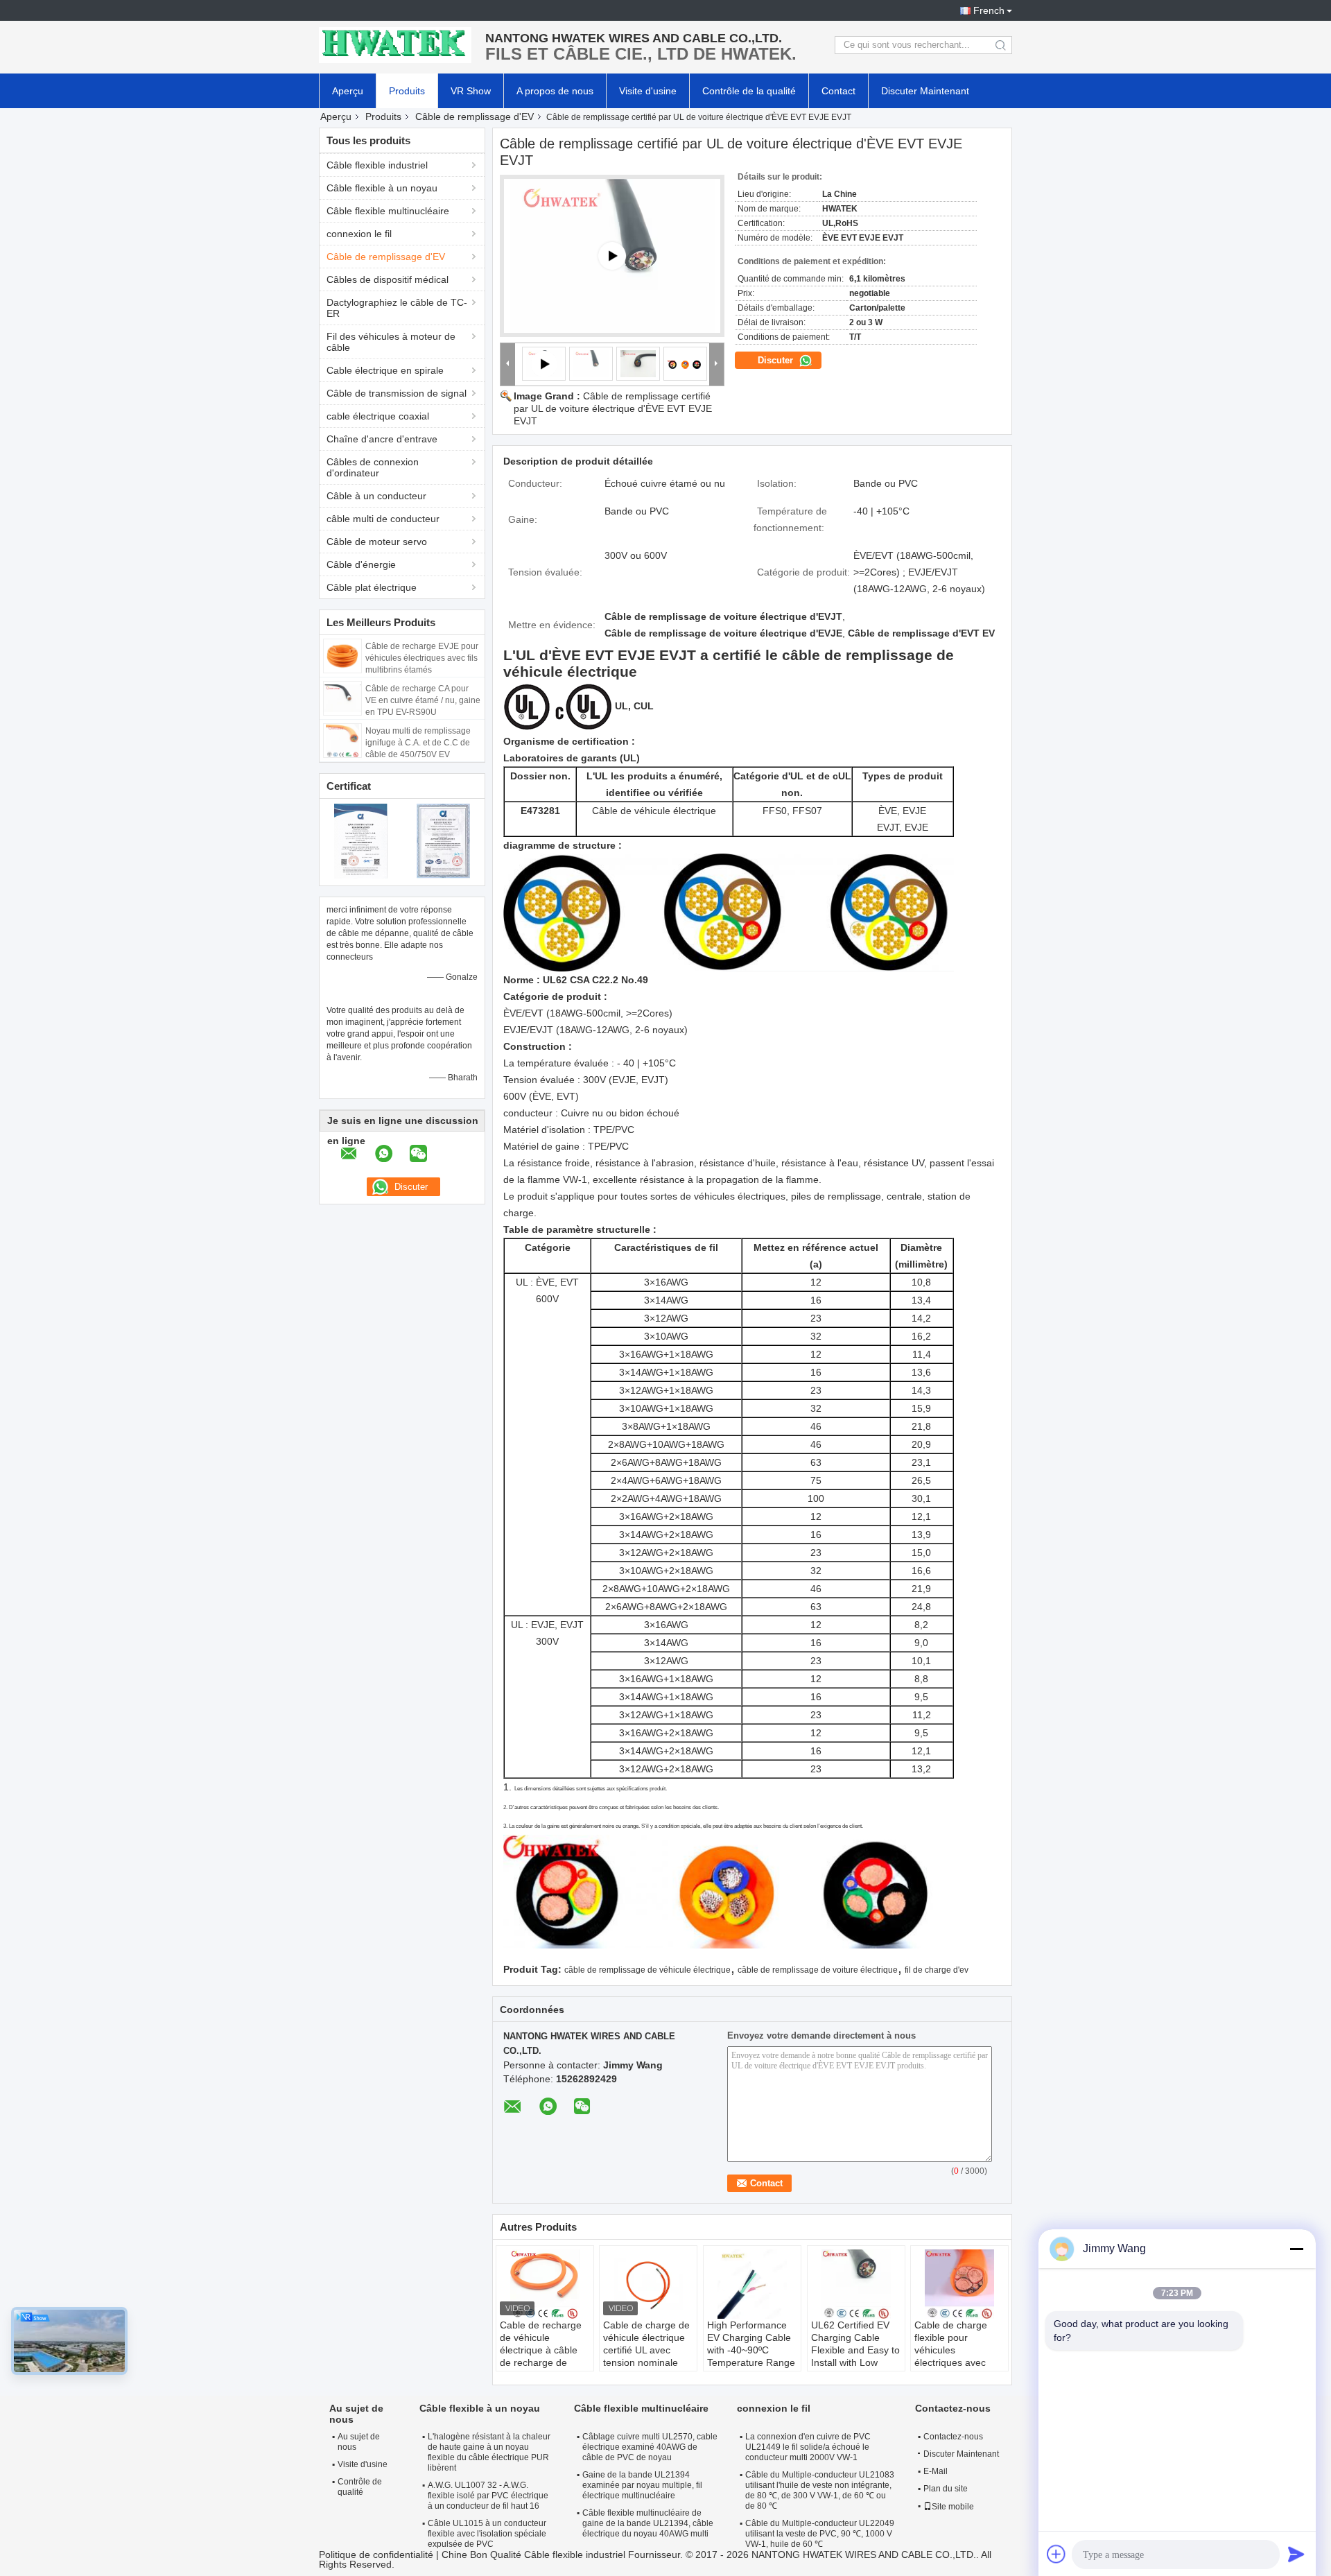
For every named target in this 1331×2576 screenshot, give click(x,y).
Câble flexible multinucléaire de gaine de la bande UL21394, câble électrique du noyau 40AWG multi (648, 2523)
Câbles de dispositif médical (388, 279)
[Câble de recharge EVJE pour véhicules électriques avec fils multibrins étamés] (342, 655)
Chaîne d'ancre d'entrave (382, 439)
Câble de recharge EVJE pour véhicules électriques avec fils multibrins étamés (422, 658)
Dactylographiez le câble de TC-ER (397, 308)
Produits (407, 91)
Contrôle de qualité (360, 2487)
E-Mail (936, 2471)
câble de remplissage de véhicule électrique (647, 1970)
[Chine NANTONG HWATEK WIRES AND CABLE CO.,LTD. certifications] (361, 840)
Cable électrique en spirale (385, 370)
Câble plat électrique (372, 587)
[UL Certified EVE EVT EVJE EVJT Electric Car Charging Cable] (591, 363)
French (989, 10)
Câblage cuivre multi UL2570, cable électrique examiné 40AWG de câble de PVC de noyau (650, 2447)
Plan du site (946, 2489)
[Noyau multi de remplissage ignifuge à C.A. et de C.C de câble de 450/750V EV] (342, 740)
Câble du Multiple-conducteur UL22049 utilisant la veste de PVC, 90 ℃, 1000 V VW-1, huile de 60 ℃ (820, 2534)
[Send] (1296, 2554)
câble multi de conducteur (383, 519)
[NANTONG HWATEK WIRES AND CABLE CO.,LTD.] (395, 45)
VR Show (471, 91)
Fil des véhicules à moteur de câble (391, 342)
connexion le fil (359, 234)
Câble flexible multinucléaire (388, 211)
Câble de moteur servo (377, 542)
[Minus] (1296, 2249)
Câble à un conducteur (376, 496)
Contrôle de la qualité (749, 91)
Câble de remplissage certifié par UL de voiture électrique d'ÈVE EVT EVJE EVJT (613, 408)
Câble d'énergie (361, 564)
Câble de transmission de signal (397, 393)
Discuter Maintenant (925, 91)
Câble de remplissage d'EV (475, 116)
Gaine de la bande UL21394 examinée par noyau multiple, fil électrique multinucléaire (642, 2485)
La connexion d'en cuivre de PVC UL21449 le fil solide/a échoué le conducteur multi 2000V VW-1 (808, 2447)
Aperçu (348, 91)
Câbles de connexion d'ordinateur (373, 467)
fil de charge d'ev (937, 1970)
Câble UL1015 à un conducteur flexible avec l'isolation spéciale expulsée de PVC (487, 2534)
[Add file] (1056, 2554)
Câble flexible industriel (377, 165)
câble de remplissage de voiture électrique (818, 1970)
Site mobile (953, 2507)
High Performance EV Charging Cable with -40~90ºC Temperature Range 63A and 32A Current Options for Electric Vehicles (751, 2362)
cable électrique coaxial (378, 416)
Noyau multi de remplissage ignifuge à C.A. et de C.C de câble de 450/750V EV (418, 743)
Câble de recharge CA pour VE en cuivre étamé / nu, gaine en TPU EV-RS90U (423, 700)
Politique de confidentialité (376, 2555)
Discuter (777, 360)
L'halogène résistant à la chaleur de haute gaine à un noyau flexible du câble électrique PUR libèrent (489, 2452)
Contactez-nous (953, 2437)
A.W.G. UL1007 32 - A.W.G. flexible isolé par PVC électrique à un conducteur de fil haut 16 (488, 2496)
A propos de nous (555, 91)
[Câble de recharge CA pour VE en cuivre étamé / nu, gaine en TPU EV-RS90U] (342, 698)
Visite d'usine (648, 91)
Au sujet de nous (359, 2442)
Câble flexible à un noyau (382, 188)
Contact (838, 91)
